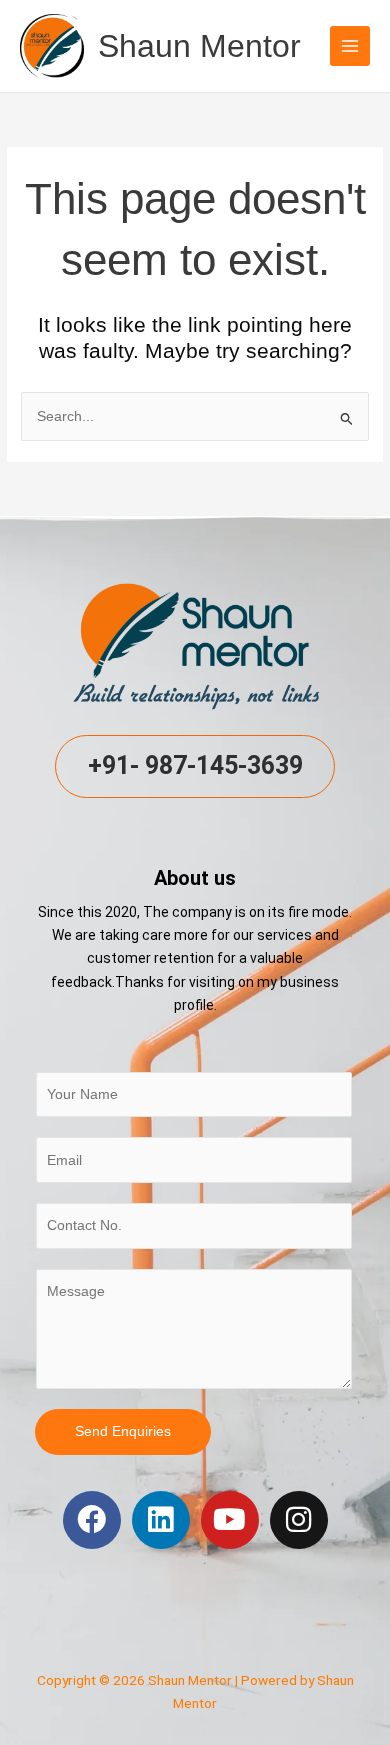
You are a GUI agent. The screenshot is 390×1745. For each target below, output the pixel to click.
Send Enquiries (123, 1431)
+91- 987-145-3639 (195, 765)
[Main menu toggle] (350, 46)
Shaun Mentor (199, 46)
